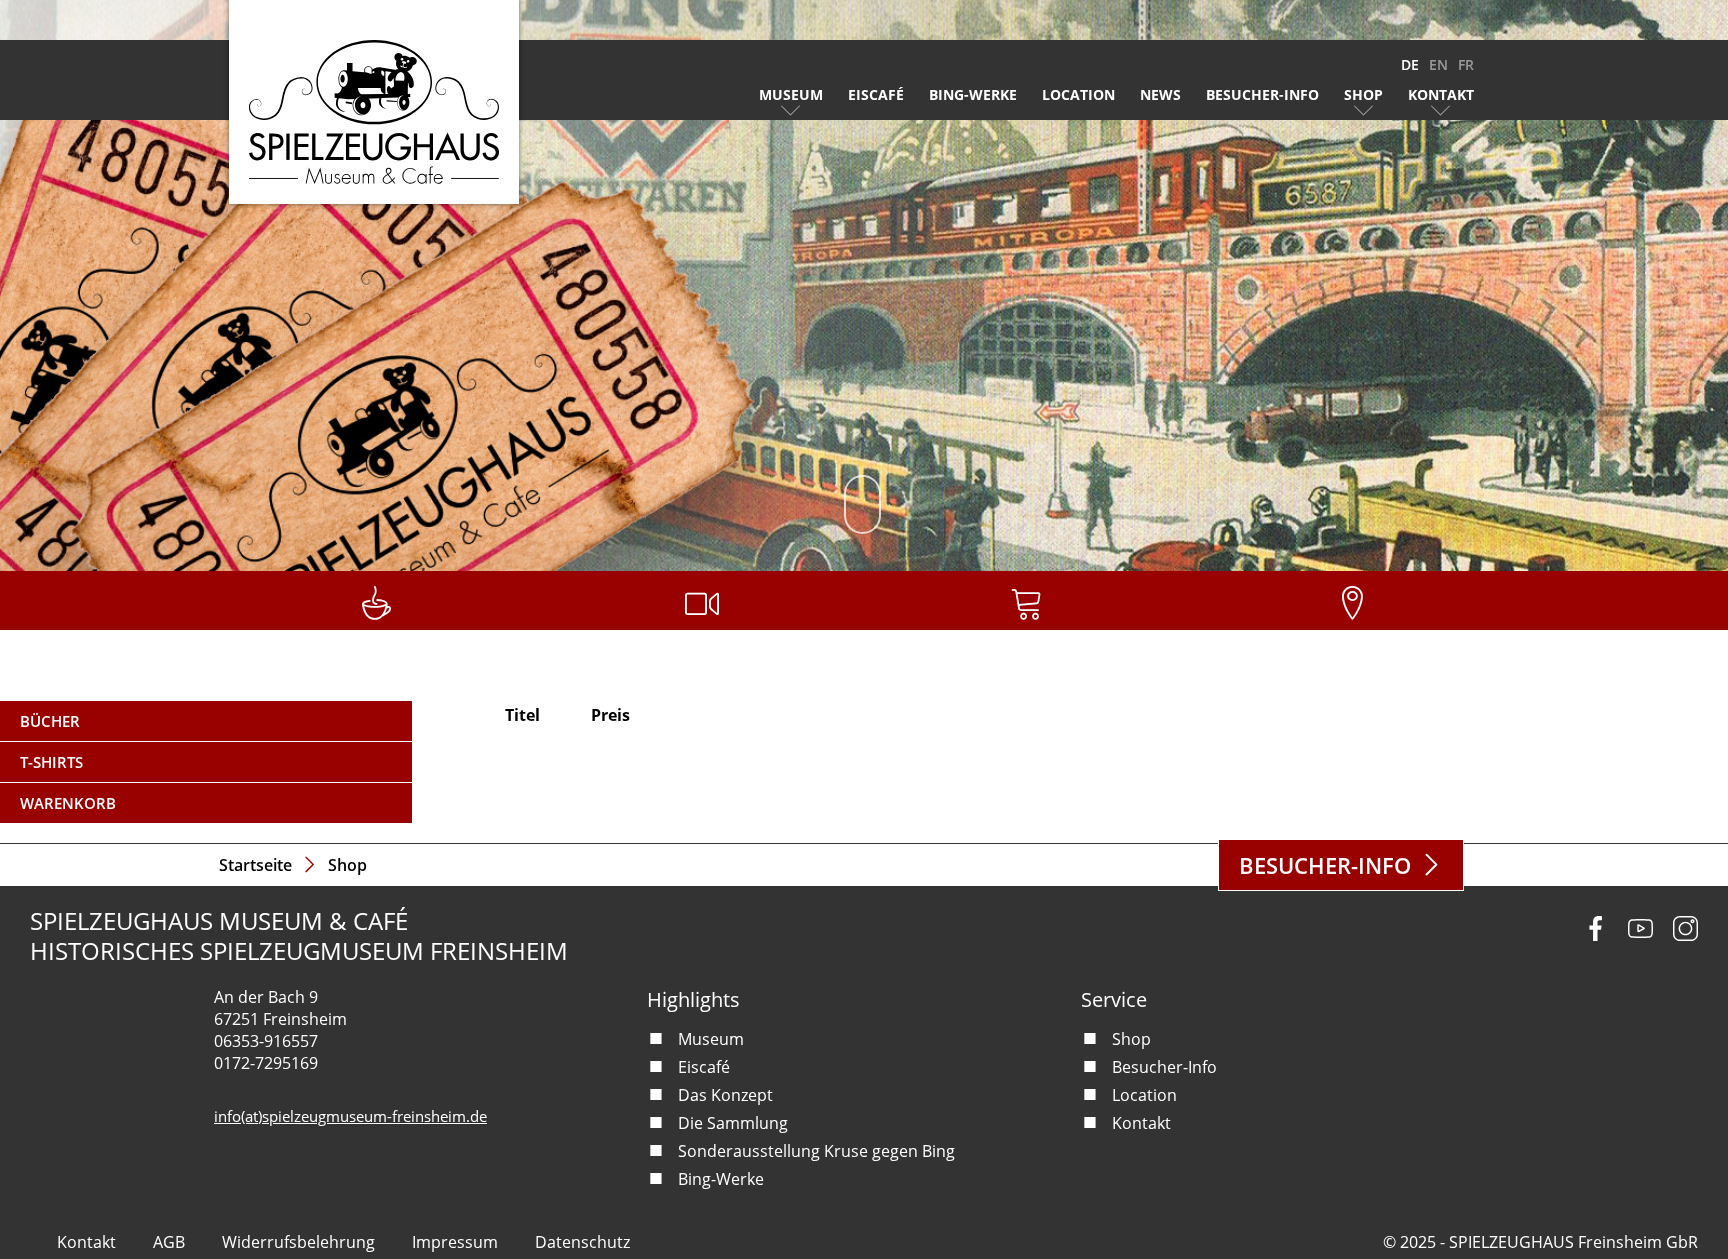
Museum (791, 94)
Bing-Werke (973, 94)
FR (1466, 64)
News (1160, 94)
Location (1078, 94)
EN (1438, 64)
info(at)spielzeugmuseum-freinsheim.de (350, 1116)
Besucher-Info (1262, 94)
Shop (1363, 94)
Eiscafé (876, 94)
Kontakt (1441, 94)
